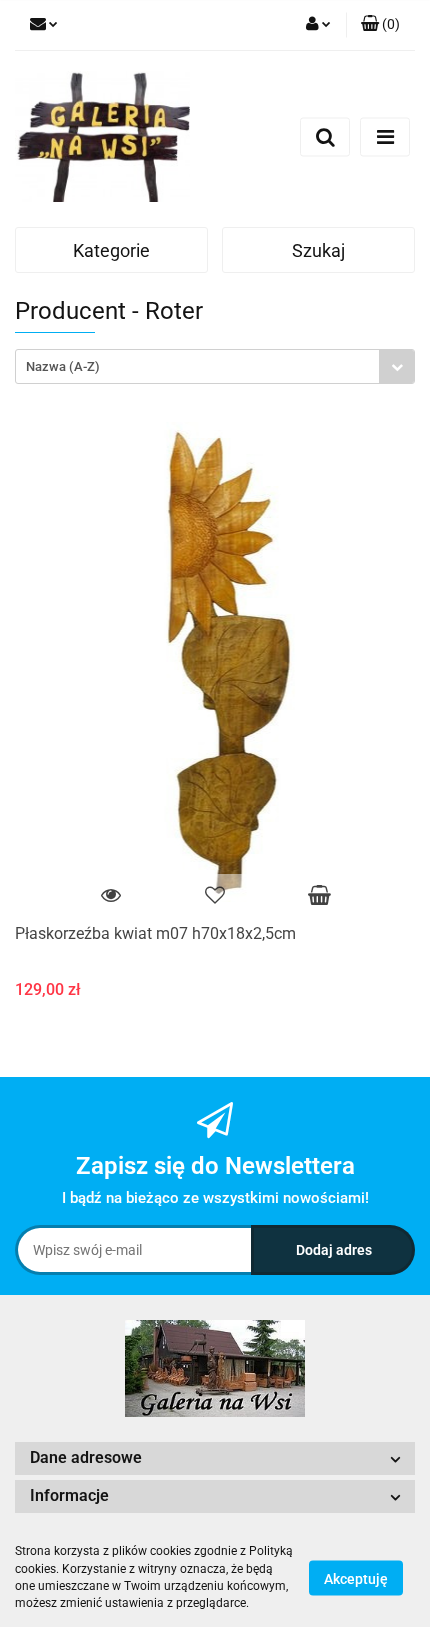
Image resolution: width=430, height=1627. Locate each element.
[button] (380, 25)
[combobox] (215, 366)
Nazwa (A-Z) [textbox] (63, 366)
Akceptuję (356, 1578)
